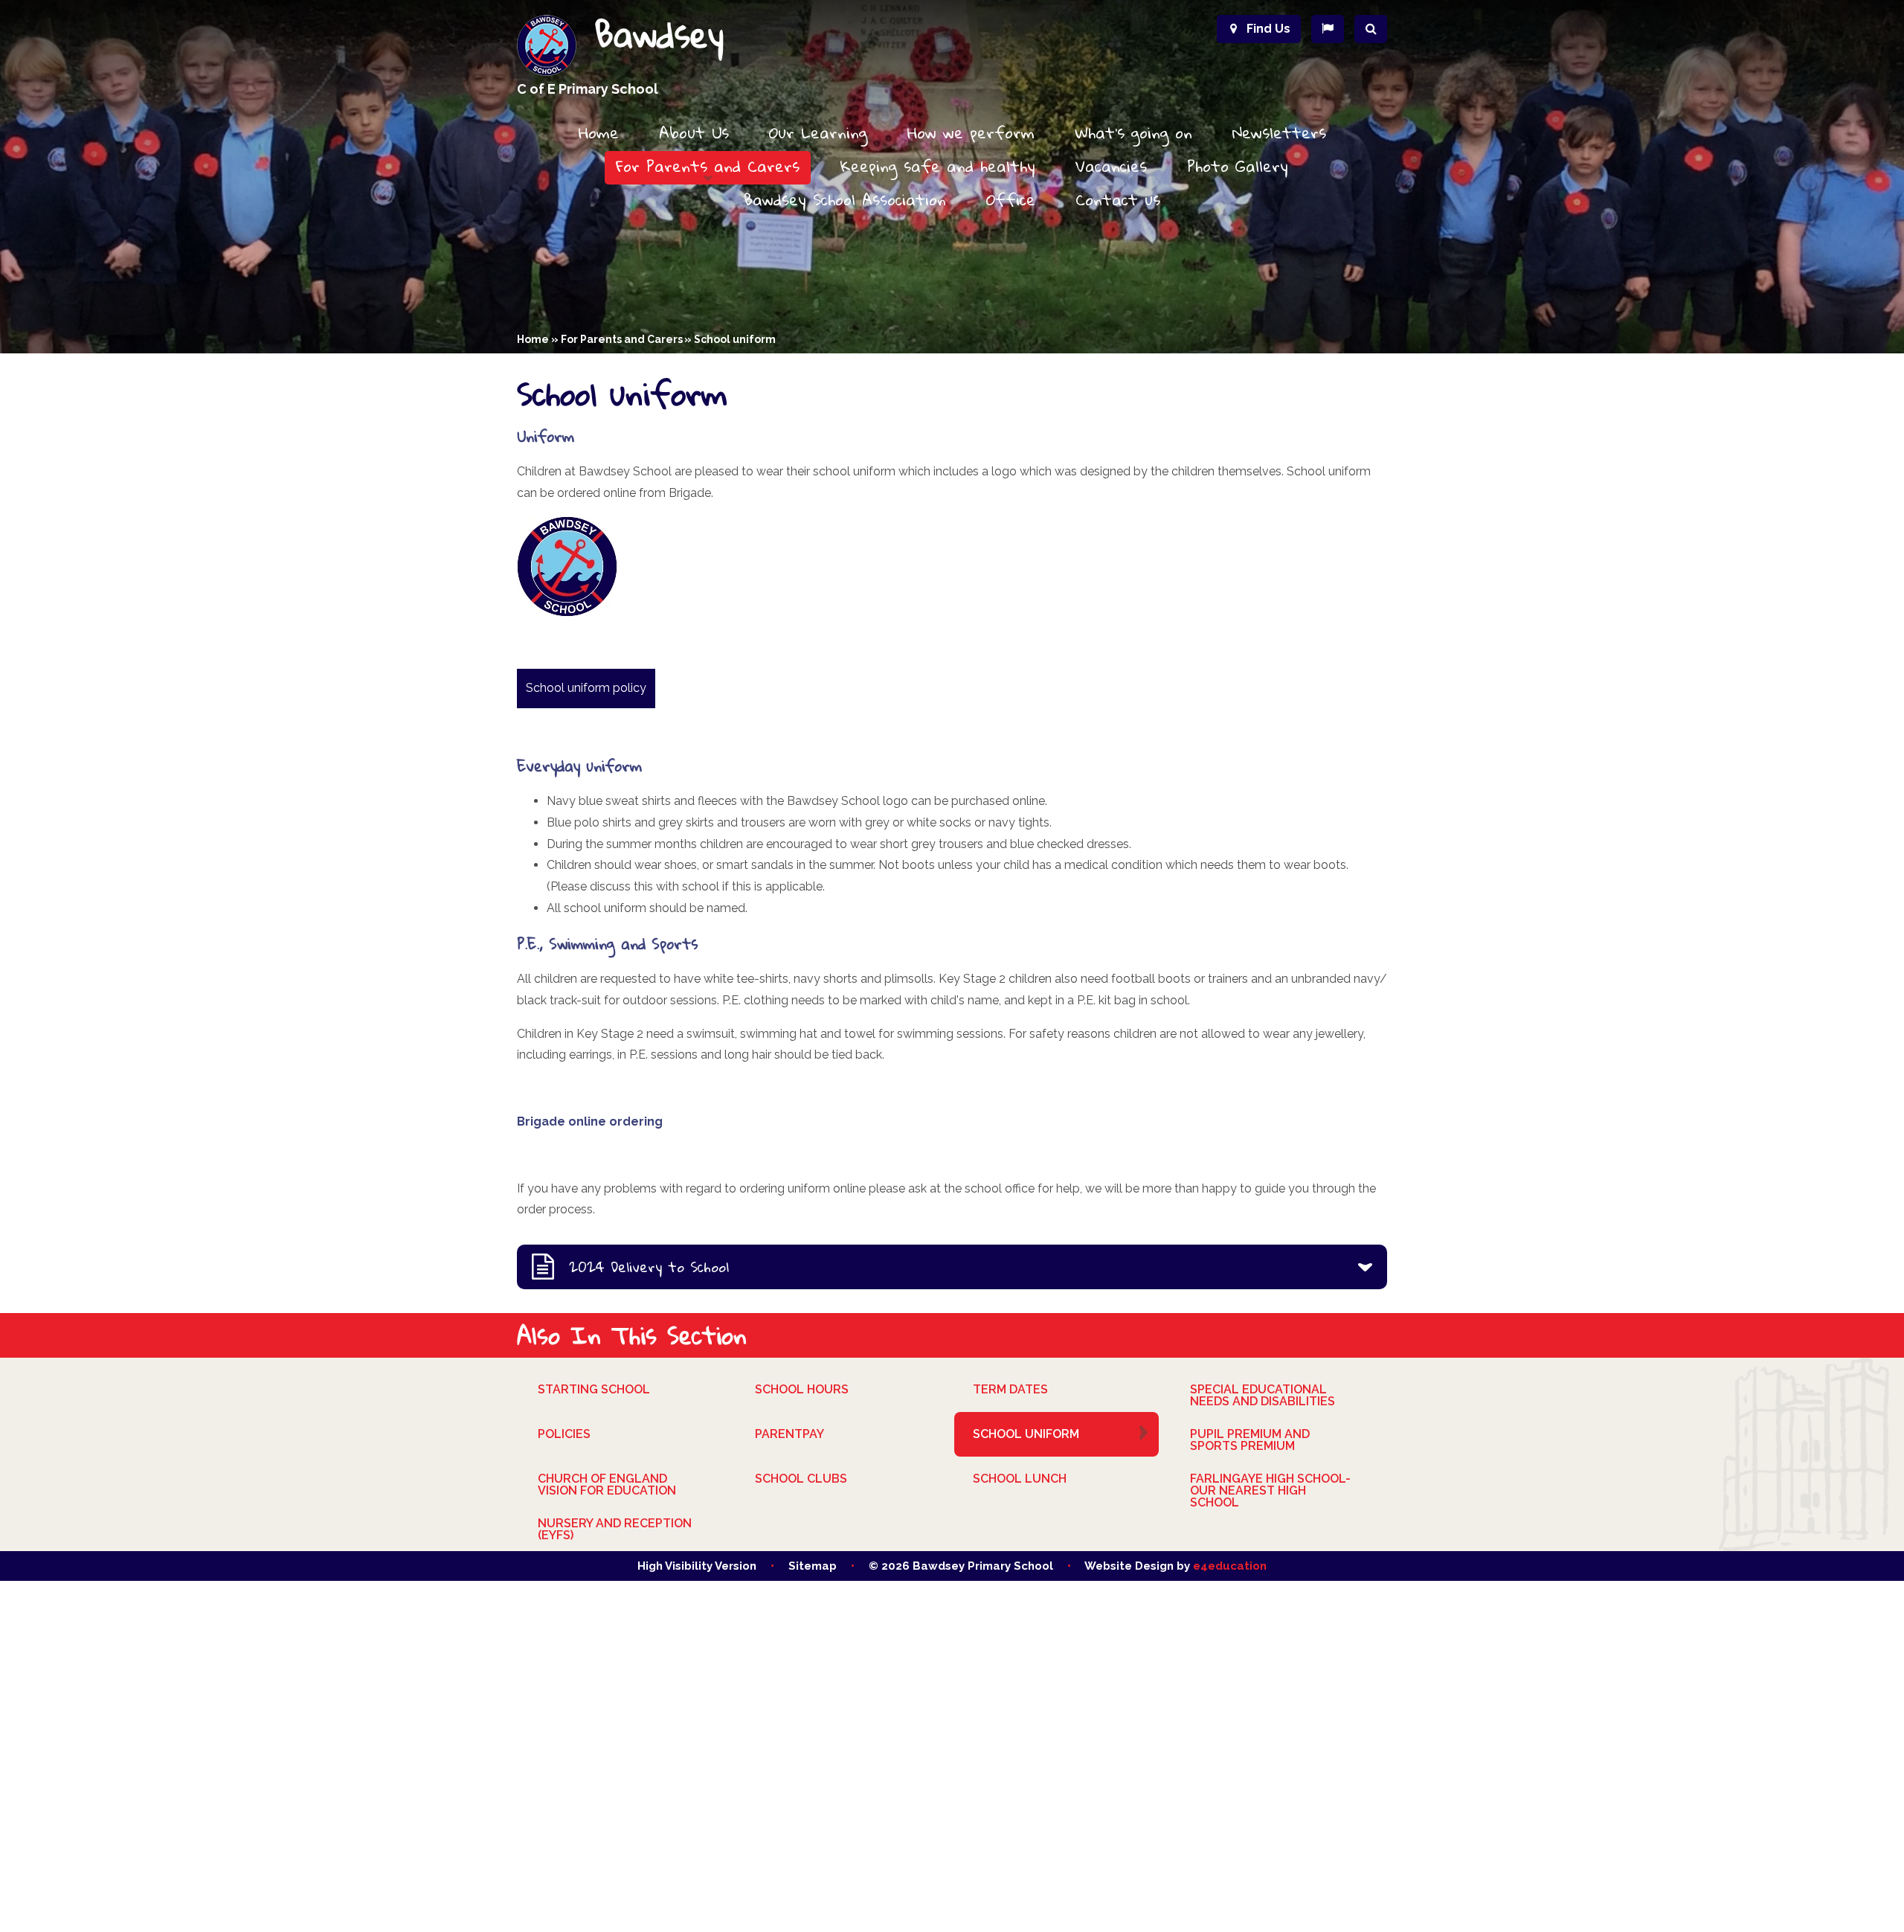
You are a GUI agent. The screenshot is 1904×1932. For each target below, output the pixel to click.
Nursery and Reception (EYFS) (615, 1529)
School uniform (735, 339)
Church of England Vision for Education (607, 1485)
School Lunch (1020, 1479)
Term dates (1010, 1389)
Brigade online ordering (590, 1121)
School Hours (802, 1389)
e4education (1230, 1566)
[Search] (1371, 29)
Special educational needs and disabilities (1263, 1395)
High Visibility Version (697, 1566)
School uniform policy (586, 688)
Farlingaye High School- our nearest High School (1270, 1490)
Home (533, 339)
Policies (564, 1434)
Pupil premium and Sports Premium (1250, 1440)
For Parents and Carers (622, 339)
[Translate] (1328, 29)
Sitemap (813, 1566)
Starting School (594, 1389)
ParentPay (789, 1434)
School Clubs (801, 1479)
